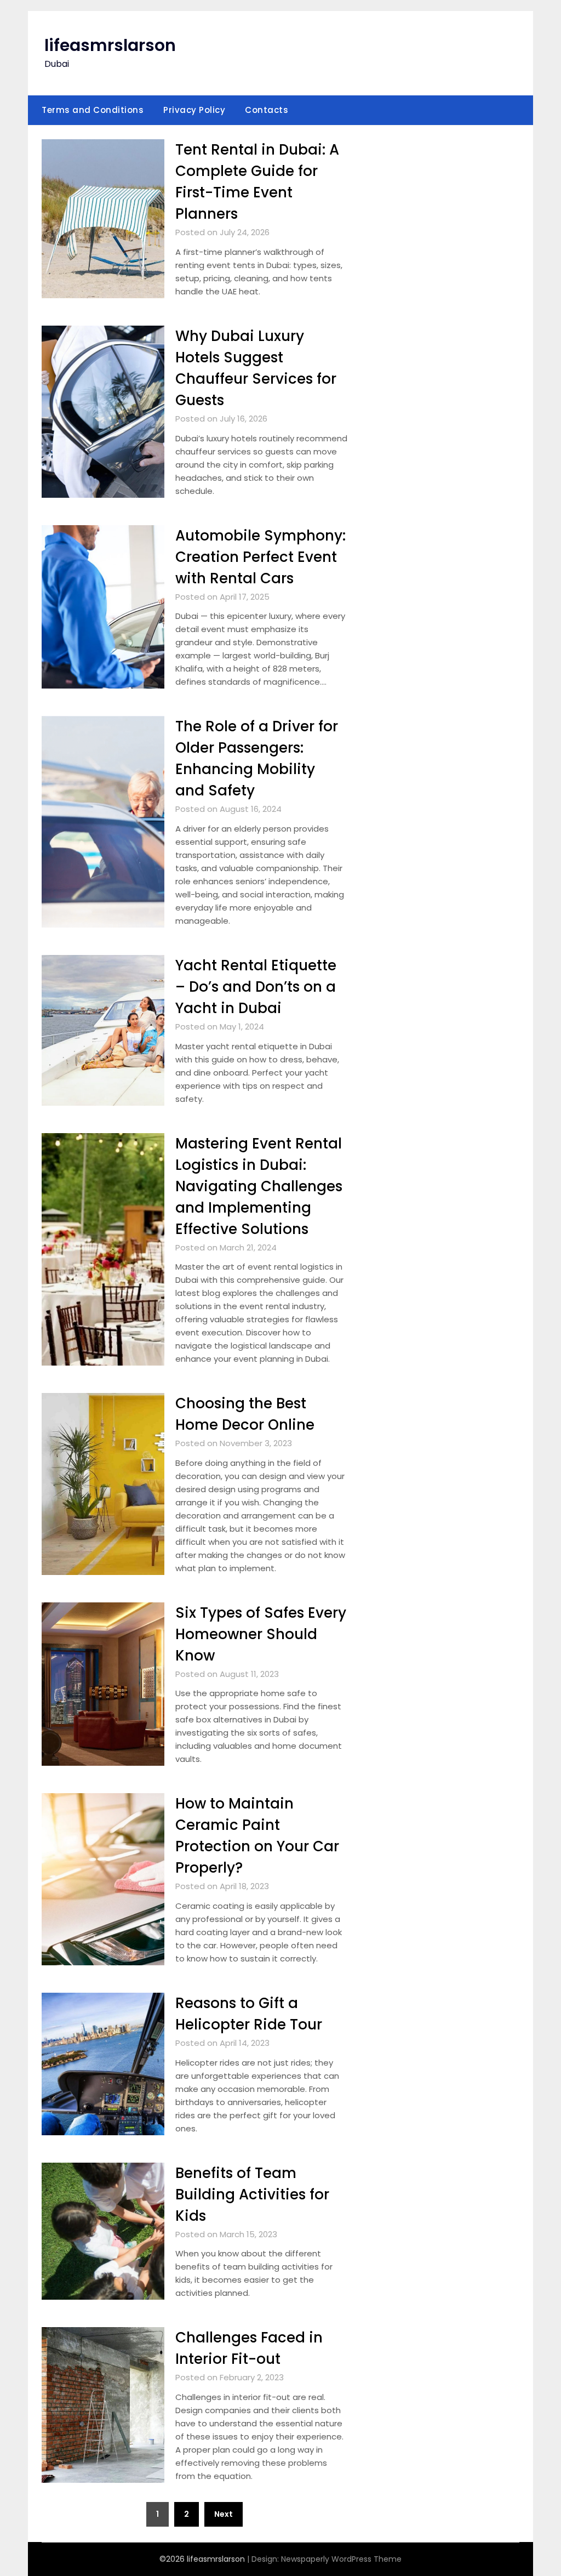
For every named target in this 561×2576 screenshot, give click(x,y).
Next (224, 2514)
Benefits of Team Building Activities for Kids (252, 2194)
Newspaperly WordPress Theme (341, 2559)
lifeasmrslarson (110, 45)
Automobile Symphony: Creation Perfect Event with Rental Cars (261, 557)
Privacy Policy (194, 110)
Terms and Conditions (93, 110)
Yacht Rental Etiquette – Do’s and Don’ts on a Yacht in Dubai (256, 987)
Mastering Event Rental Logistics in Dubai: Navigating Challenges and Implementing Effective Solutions (259, 1186)
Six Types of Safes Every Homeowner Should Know (261, 1634)
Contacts (267, 110)
